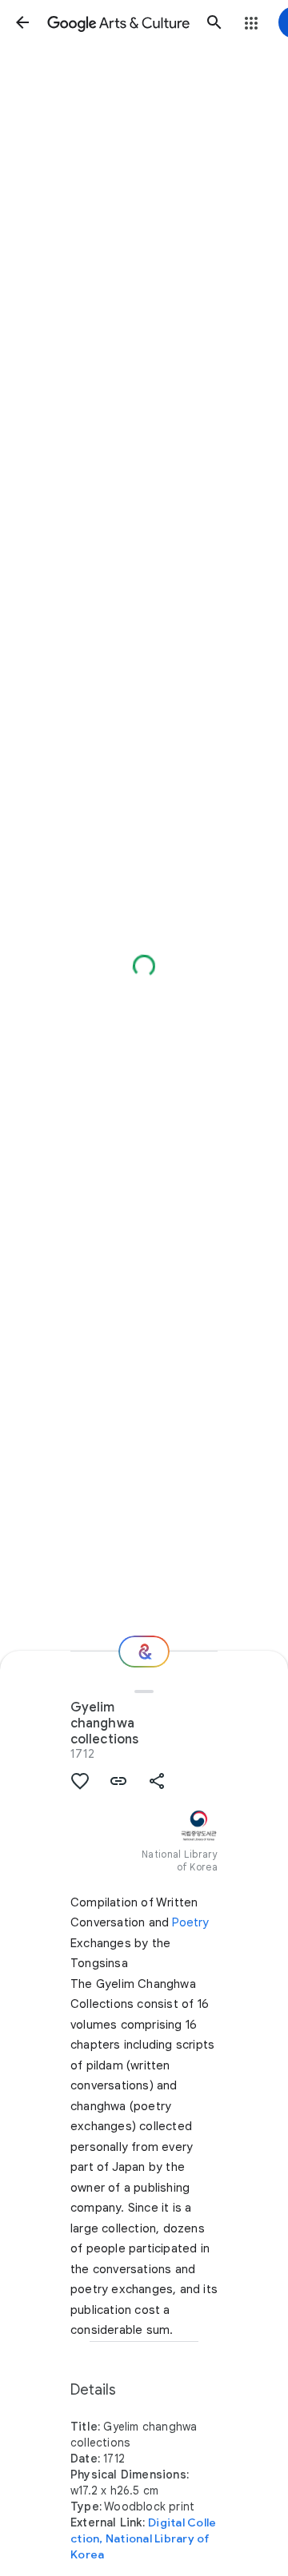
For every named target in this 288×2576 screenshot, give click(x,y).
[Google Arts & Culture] (118, 22)
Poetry (190, 1922)
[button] (22, 22)
